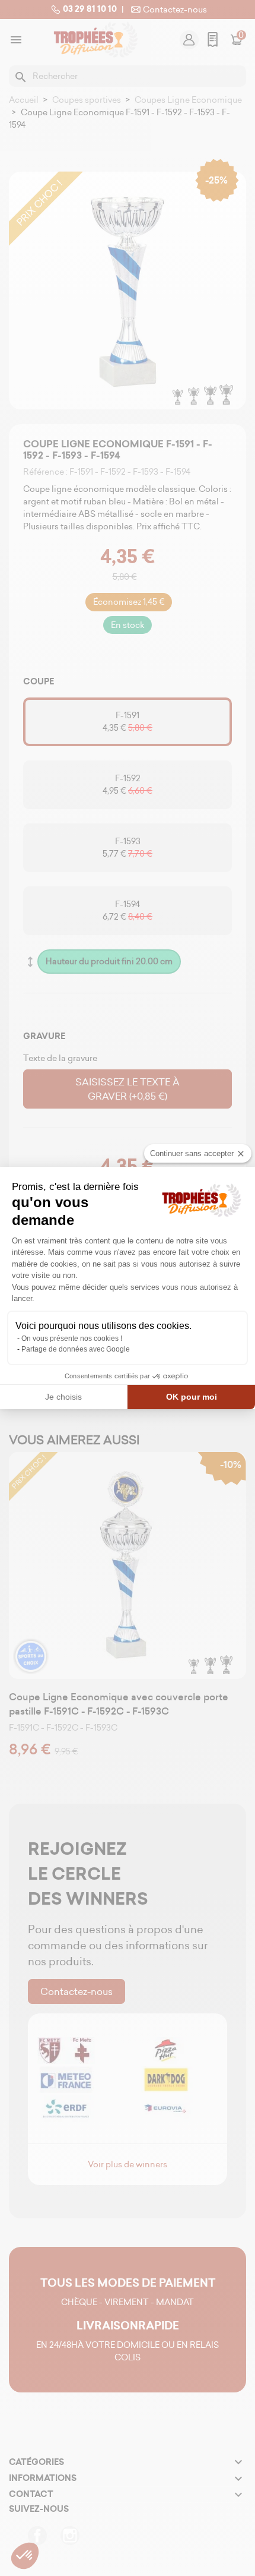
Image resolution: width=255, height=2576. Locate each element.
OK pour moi (192, 1397)
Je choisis (63, 1397)
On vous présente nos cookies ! (72, 1338)
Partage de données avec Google (76, 1349)
